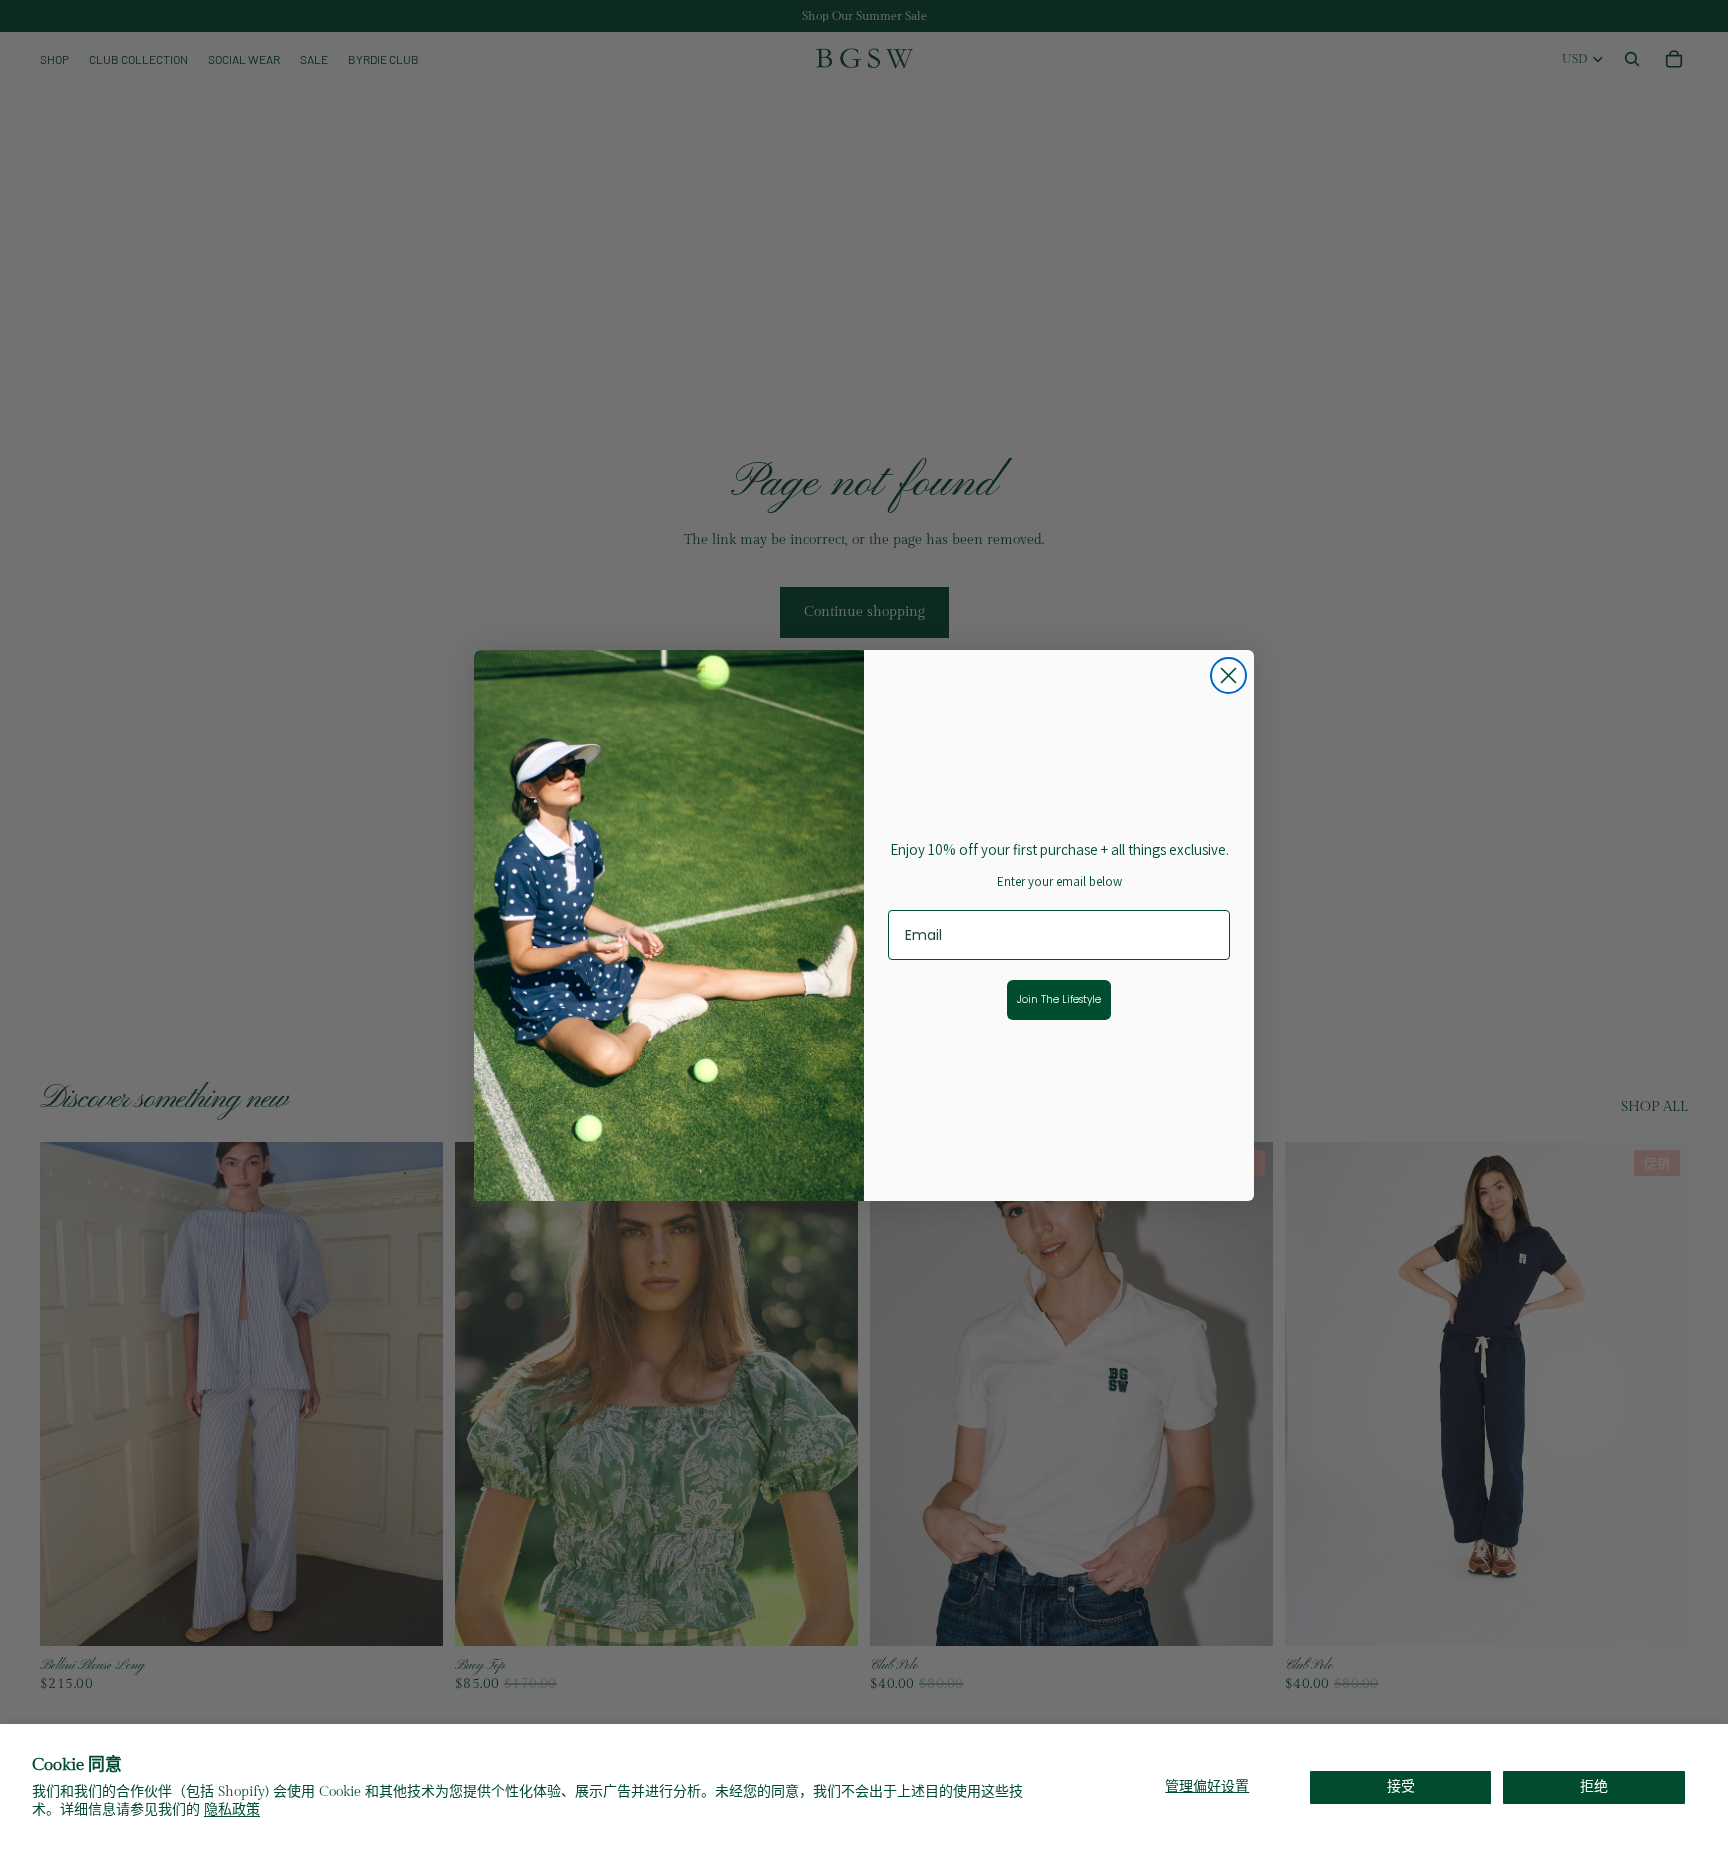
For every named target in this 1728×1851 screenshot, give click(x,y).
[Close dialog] (1228, 675)
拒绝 (1594, 1787)
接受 (1401, 1787)
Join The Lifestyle (1059, 999)
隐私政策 (232, 1810)
